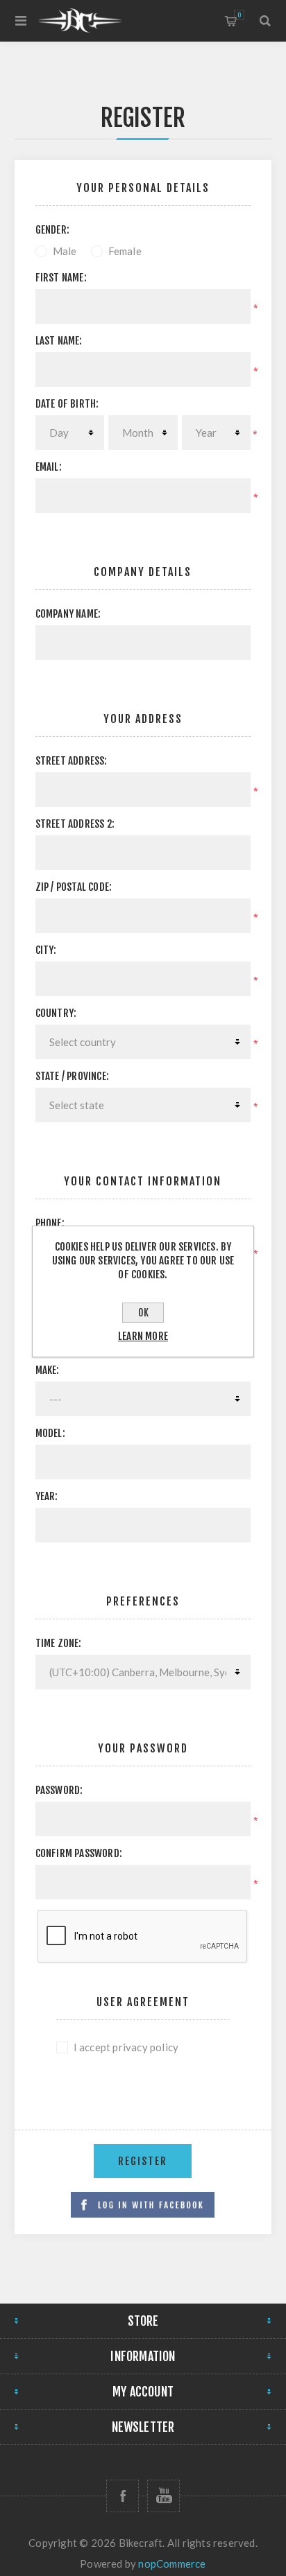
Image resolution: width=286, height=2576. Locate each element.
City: (46, 950)
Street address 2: (75, 824)
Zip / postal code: (74, 887)
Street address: (71, 761)
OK (143, 1313)
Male (65, 251)
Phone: (50, 1223)
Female (125, 251)
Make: (48, 1370)
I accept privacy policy (126, 2047)
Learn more (143, 1336)
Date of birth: (67, 404)
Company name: (68, 614)
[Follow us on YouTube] (163, 2496)
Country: (56, 1013)
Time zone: (59, 1643)
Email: (49, 467)
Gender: (52, 230)
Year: (47, 1496)
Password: (59, 1790)
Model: (50, 1433)
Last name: (59, 341)
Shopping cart (239, 15)
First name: (61, 278)
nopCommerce (172, 2564)
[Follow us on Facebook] (123, 2496)
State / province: (72, 1076)
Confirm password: (79, 1853)
